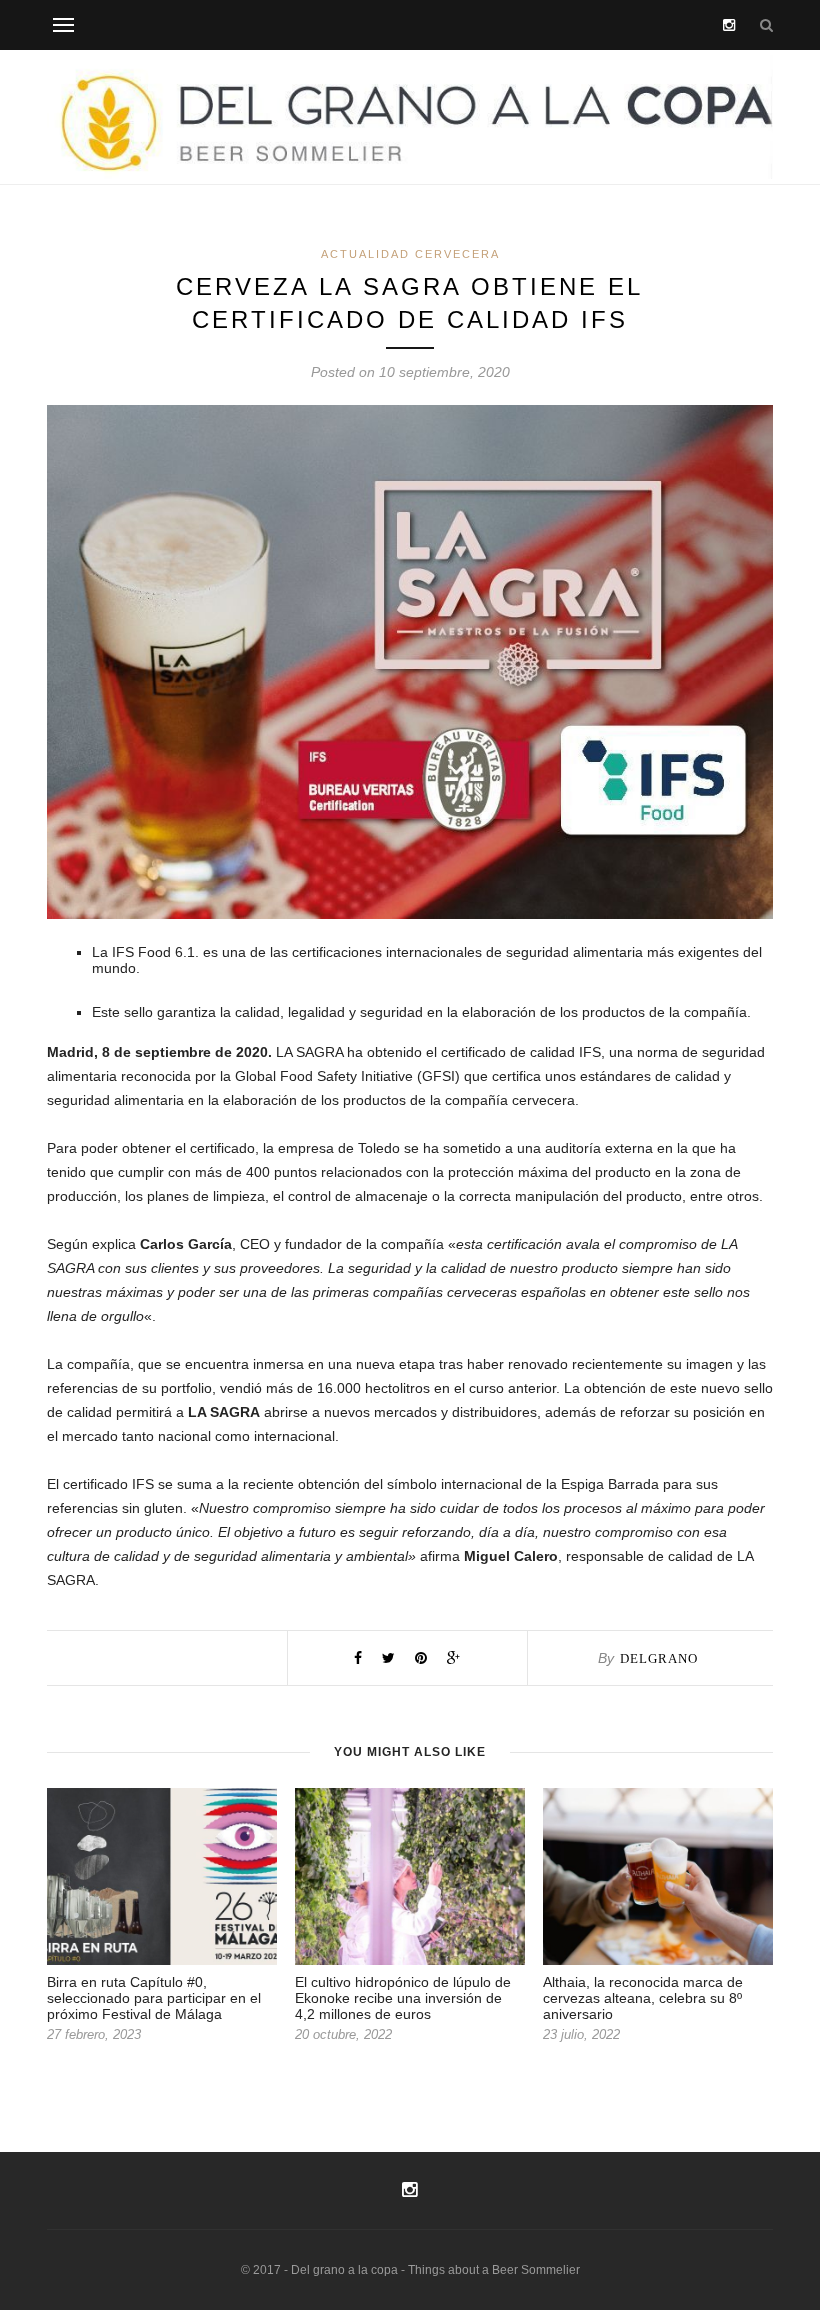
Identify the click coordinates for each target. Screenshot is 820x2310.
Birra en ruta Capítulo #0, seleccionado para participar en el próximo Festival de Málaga (154, 1998)
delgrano (659, 1658)
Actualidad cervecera (410, 254)
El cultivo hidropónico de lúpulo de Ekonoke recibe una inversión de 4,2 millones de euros (403, 1998)
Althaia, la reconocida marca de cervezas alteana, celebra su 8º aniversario (643, 1998)
